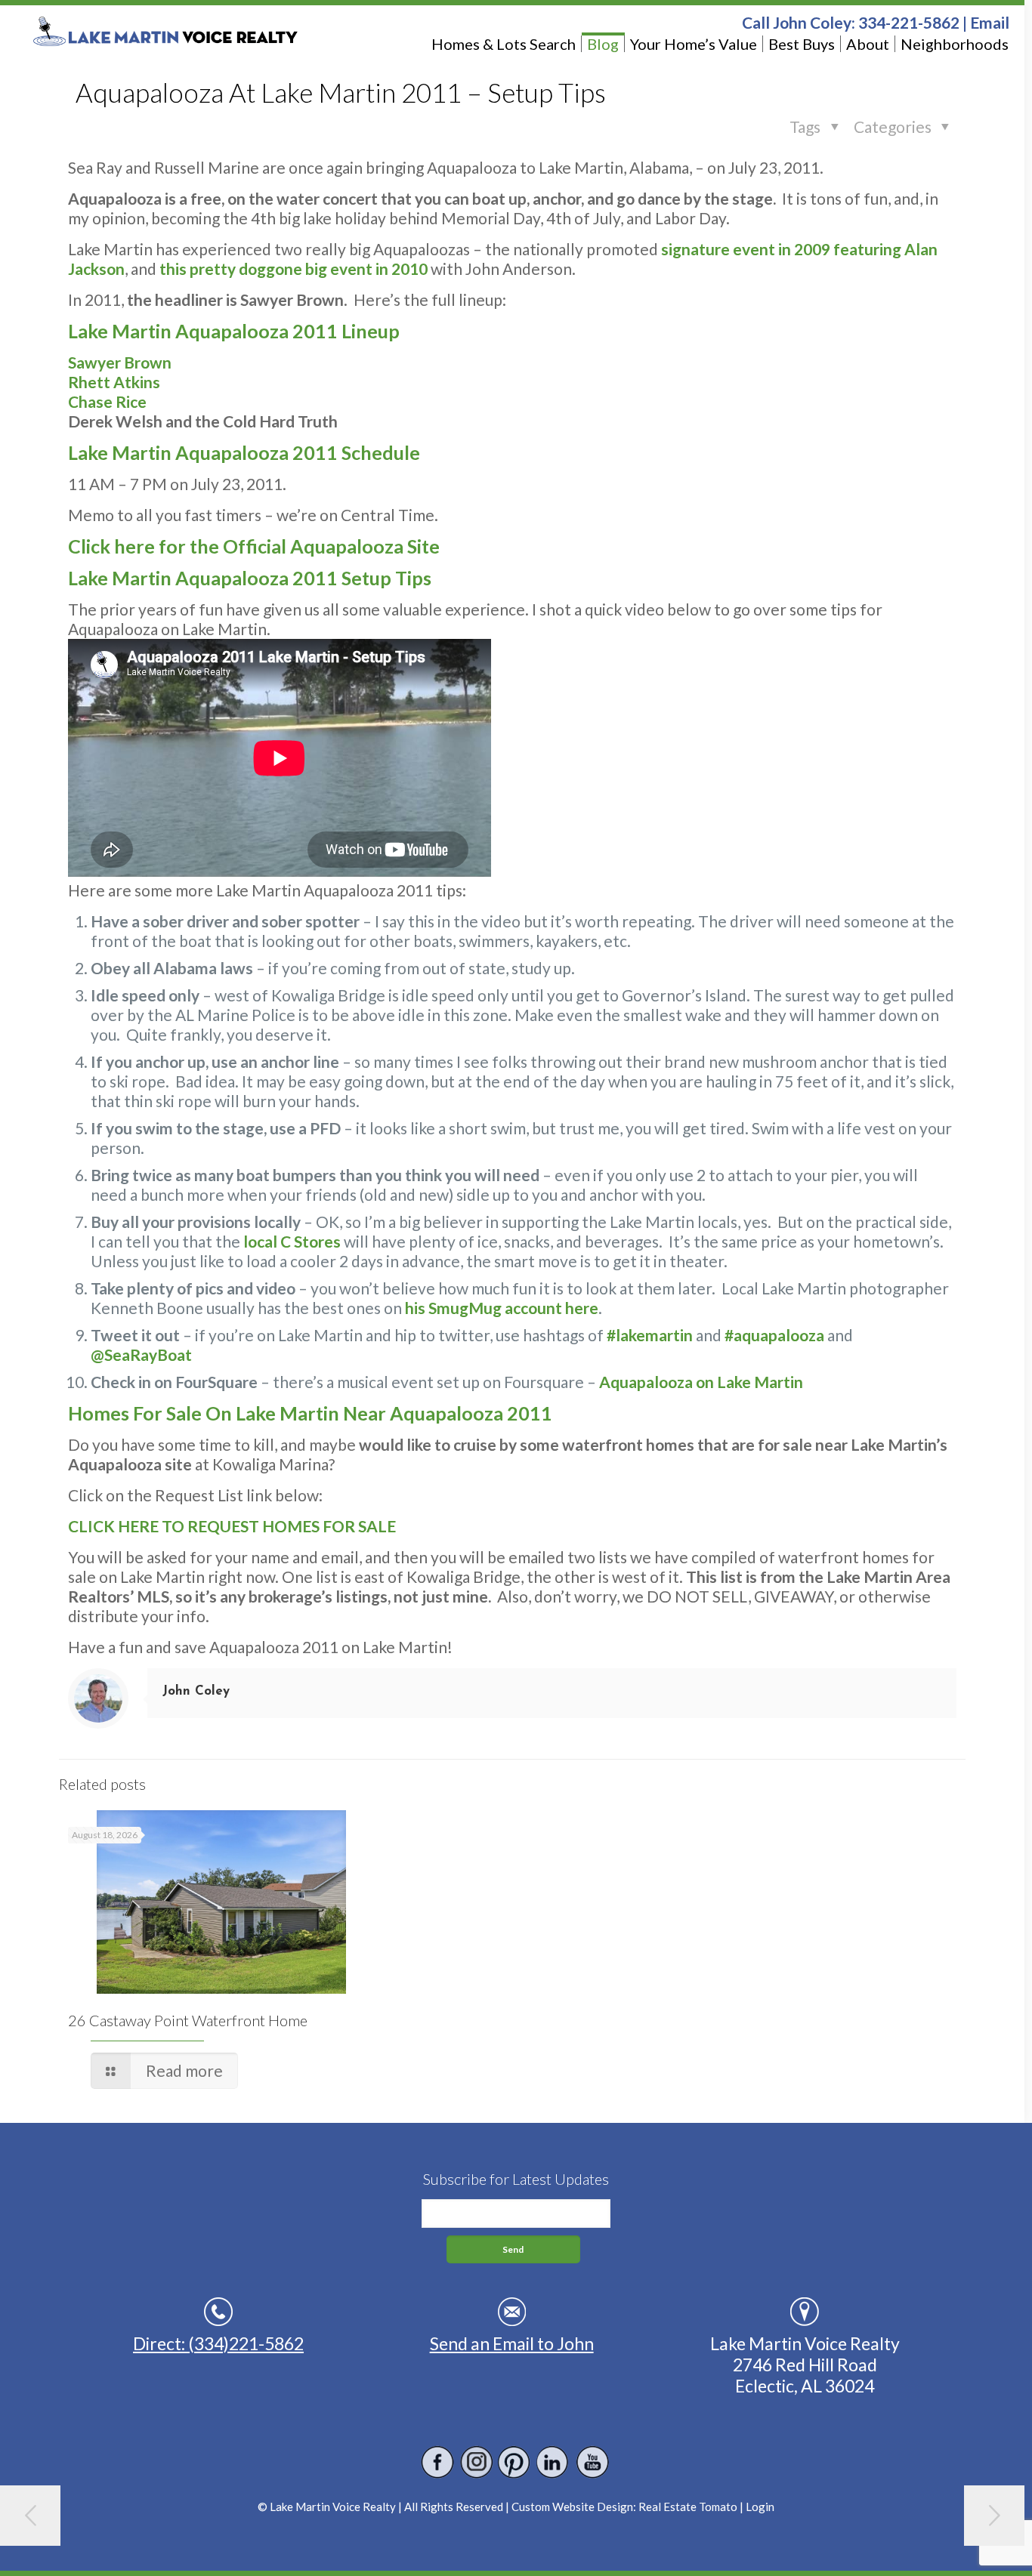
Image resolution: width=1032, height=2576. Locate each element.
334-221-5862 (909, 22)
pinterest (515, 2462)
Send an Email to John (512, 2343)
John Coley (196, 1691)
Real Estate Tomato (688, 2507)
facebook (438, 2462)
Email (990, 22)
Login (760, 2507)
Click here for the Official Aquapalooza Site (254, 546)
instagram (476, 2462)
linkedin (553, 2462)
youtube (592, 2462)
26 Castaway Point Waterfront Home (188, 2020)
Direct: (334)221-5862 (218, 2343)
